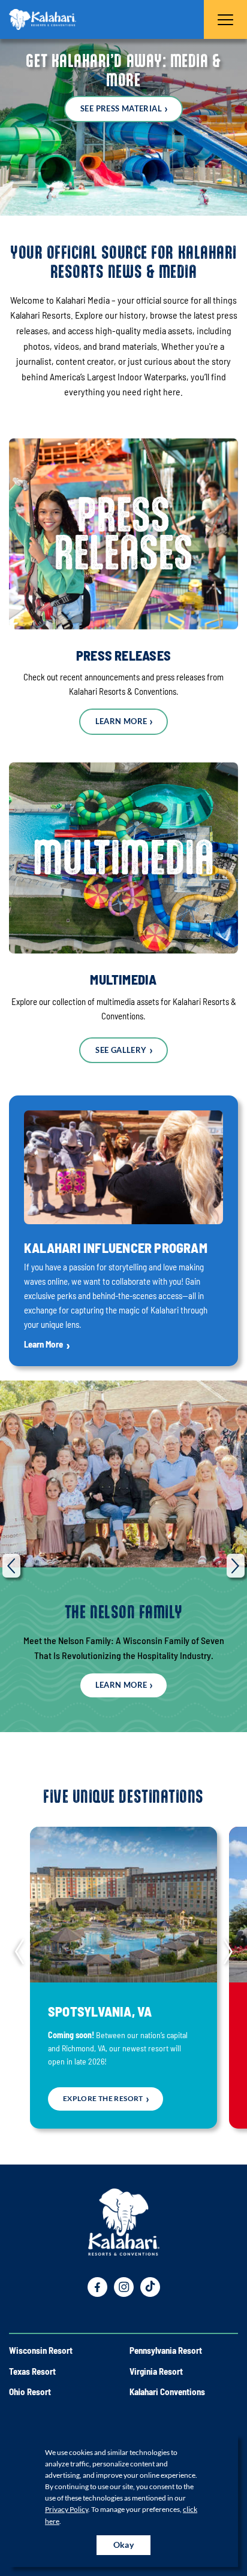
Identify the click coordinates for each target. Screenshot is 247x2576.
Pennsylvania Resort (166, 2350)
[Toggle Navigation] (225, 19)
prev (11, 1566)
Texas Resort (32, 2371)
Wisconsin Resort (41, 2350)
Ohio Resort (30, 2392)
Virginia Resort (156, 2371)
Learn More (121, 721)
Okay (124, 2545)
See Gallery (121, 1050)
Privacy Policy (67, 2509)
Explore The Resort (103, 2098)
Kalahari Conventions (167, 2392)
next (236, 1566)
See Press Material (121, 108)
